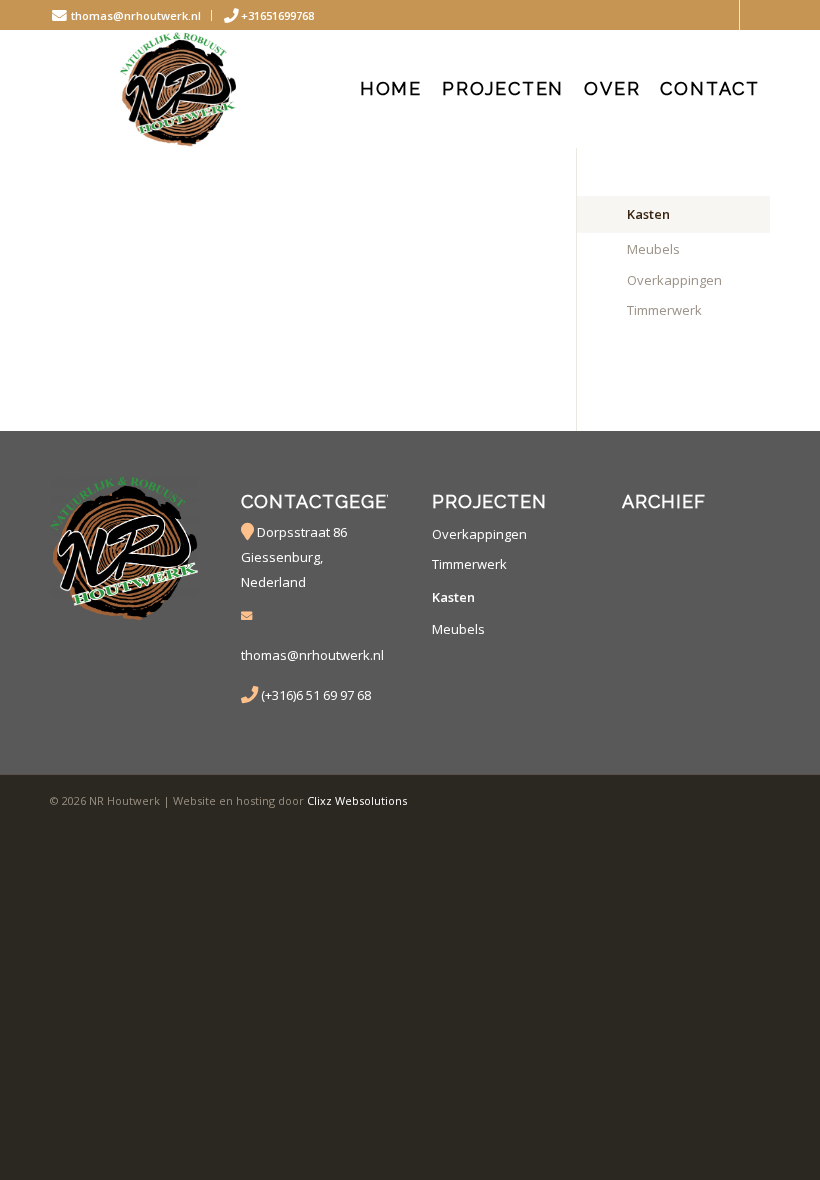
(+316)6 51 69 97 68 (316, 695)
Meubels (653, 249)
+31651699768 (277, 15)
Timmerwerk (664, 310)
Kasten (648, 214)
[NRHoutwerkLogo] (178, 89)
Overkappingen (674, 280)
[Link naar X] (724, 15)
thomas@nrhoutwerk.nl (134, 15)
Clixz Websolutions (357, 800)
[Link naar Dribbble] (755, 15)
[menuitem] (131, 15)
